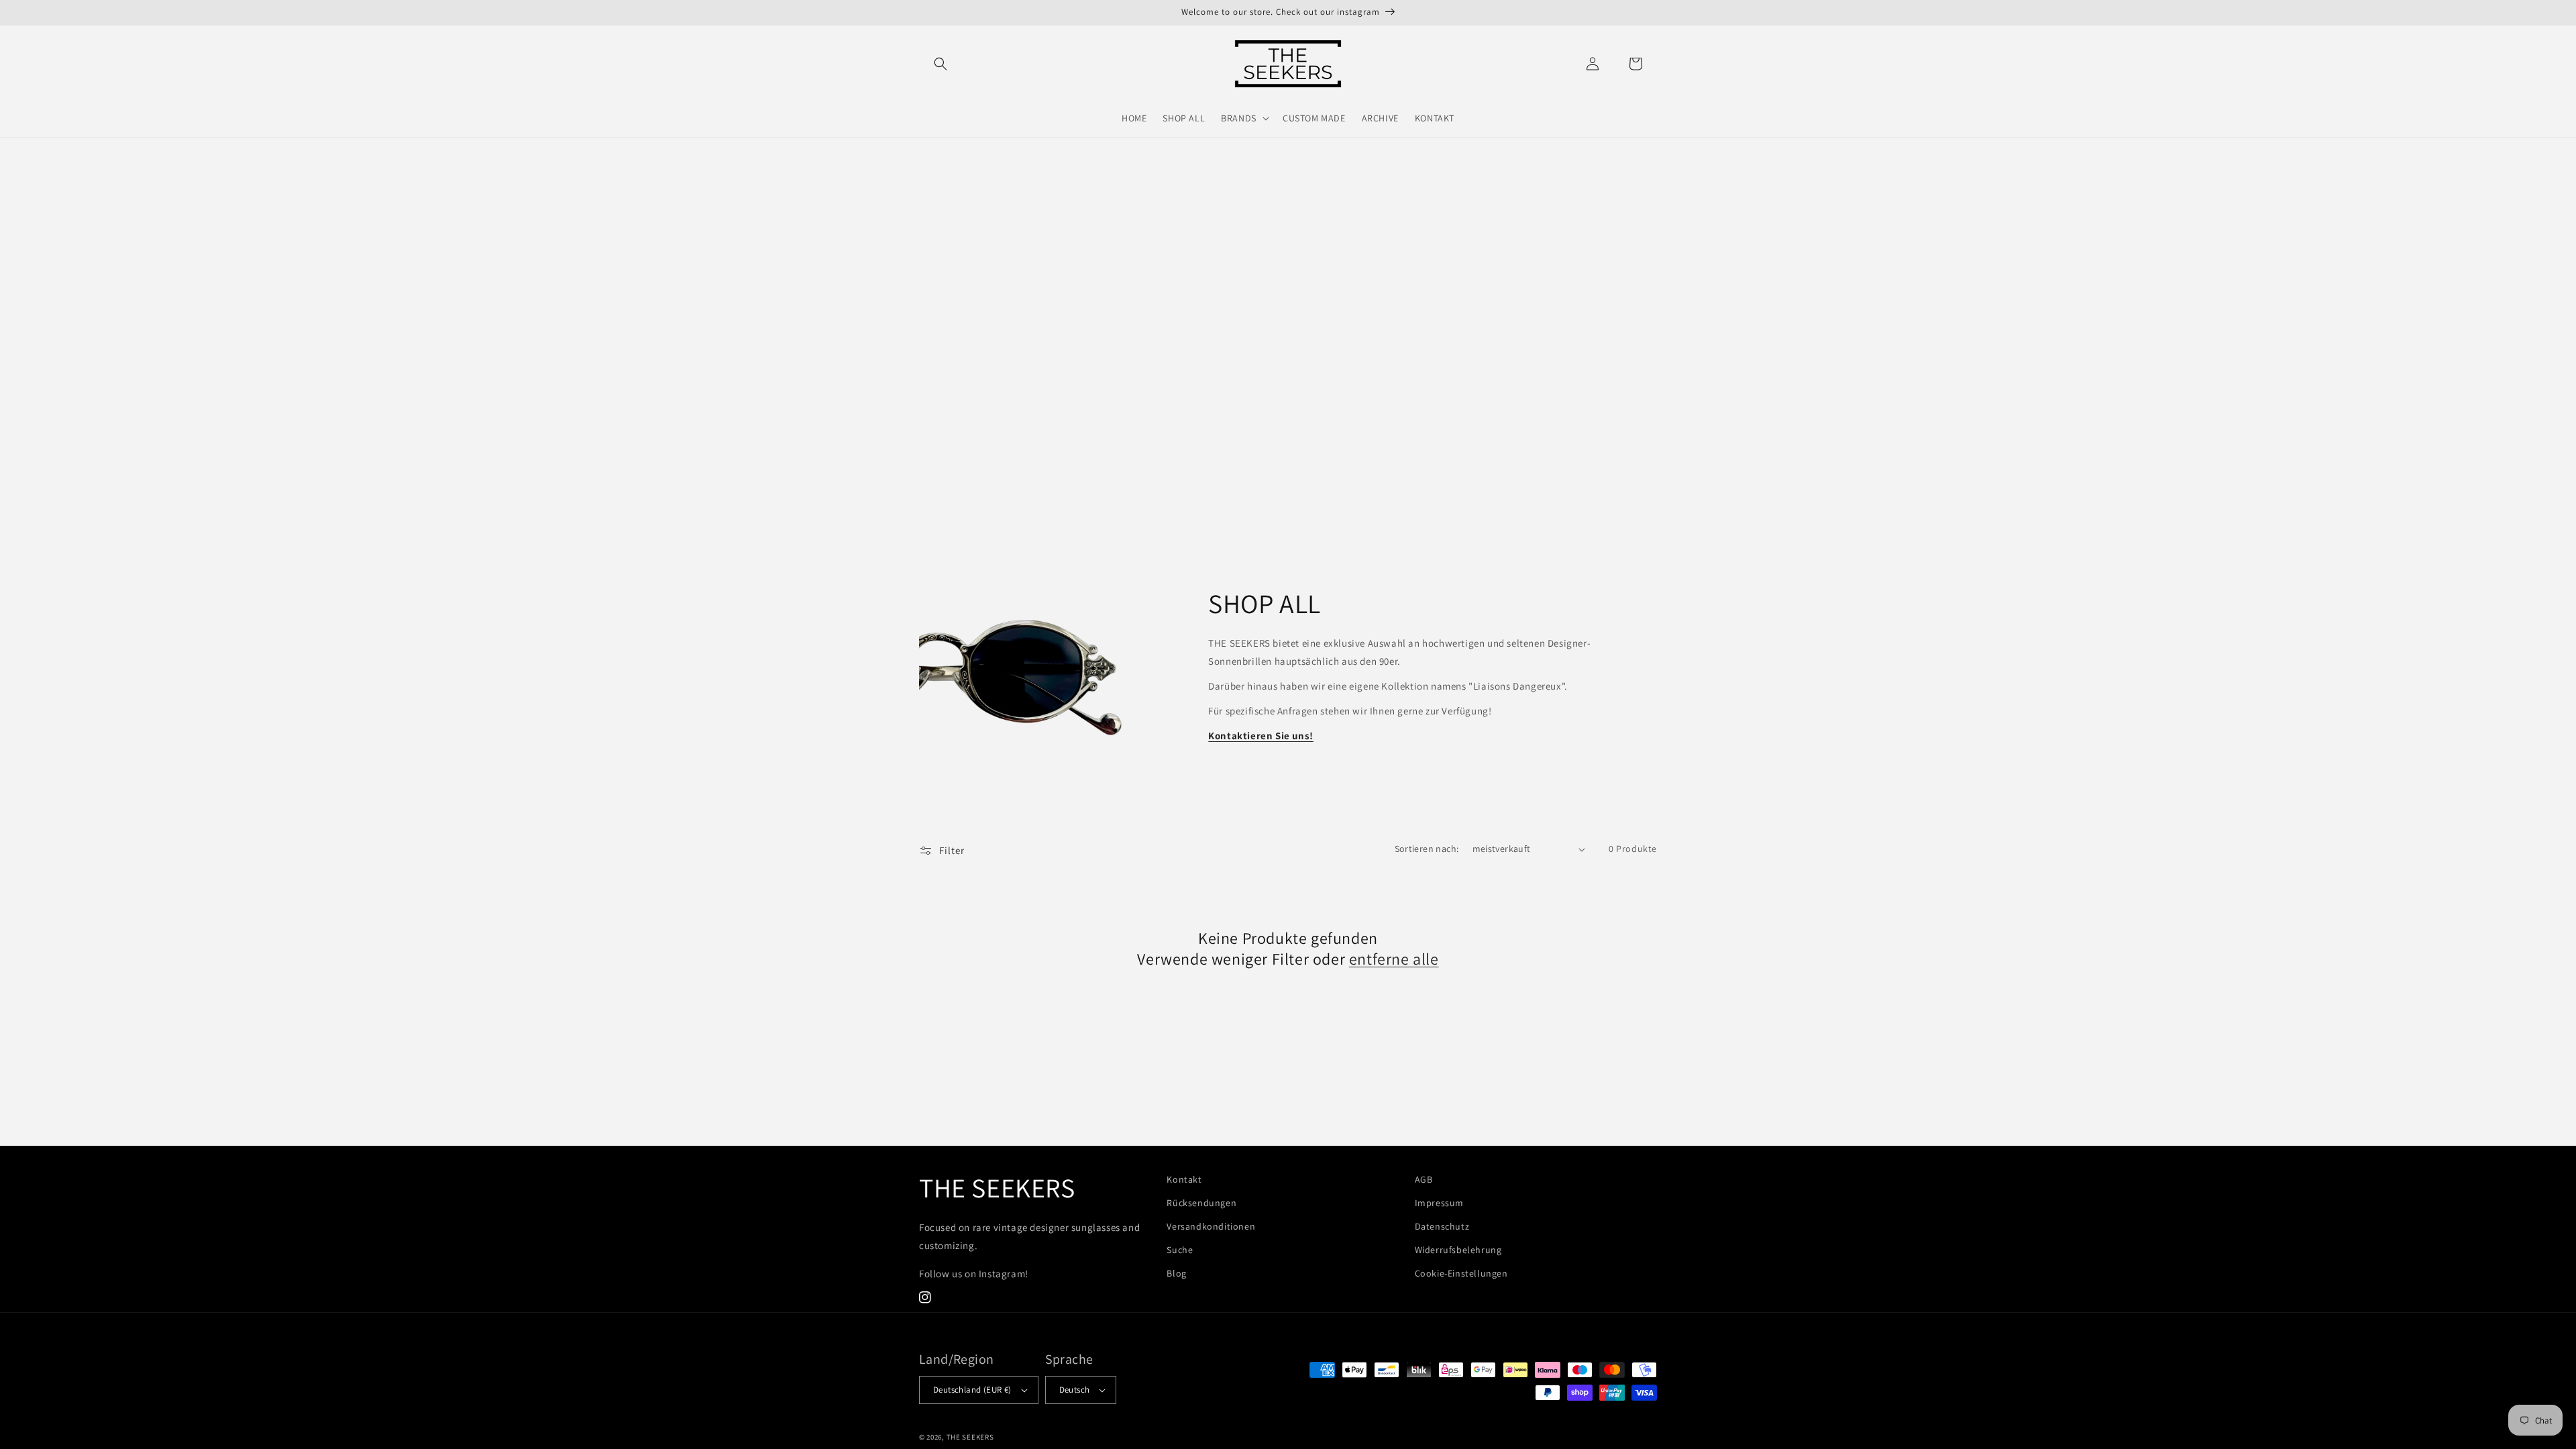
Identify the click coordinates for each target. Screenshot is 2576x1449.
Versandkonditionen (1211, 1226)
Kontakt (1184, 1179)
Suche (1180, 1250)
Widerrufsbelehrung (1458, 1250)
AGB (1424, 1179)
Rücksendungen (1201, 1203)
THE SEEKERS (970, 1437)
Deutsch (1075, 1390)
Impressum (1439, 1203)
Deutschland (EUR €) (972, 1390)
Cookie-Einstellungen (1461, 1273)
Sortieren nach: (1427, 849)
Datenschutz (1442, 1226)
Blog (1176, 1273)
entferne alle (1394, 959)
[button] (941, 64)
